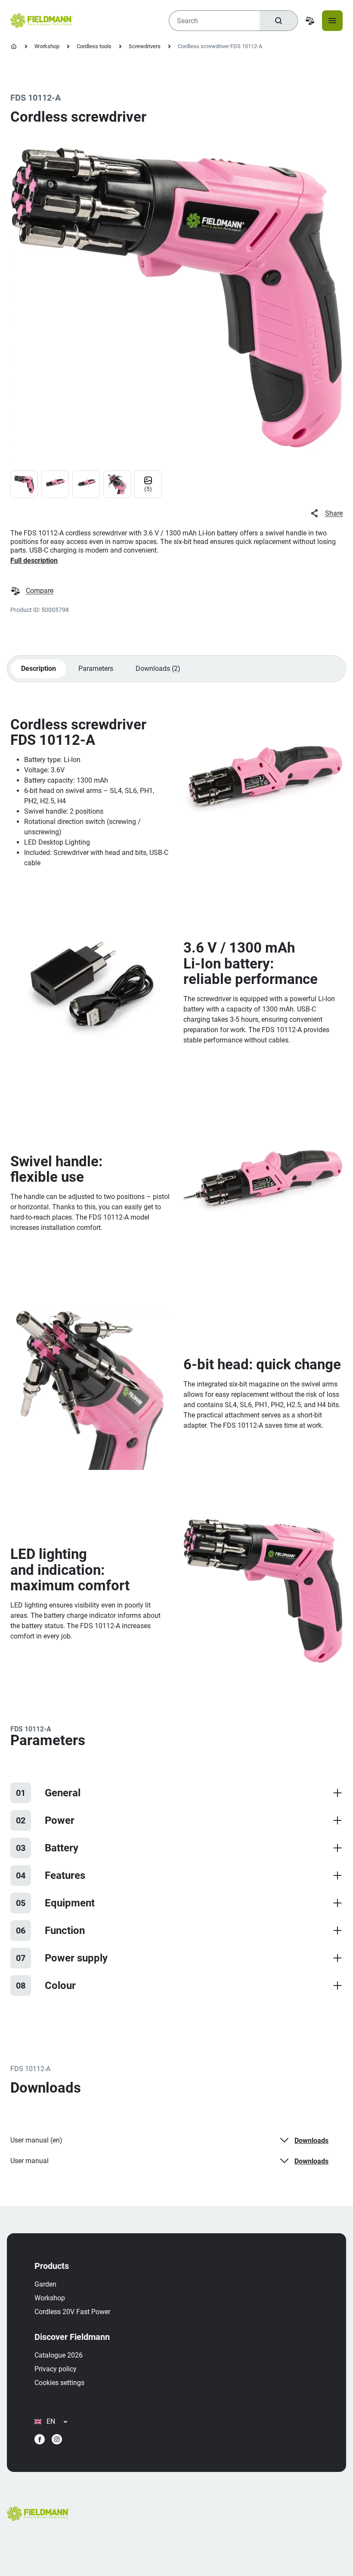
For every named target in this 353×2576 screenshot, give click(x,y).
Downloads (311, 2141)
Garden (45, 2284)
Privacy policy (56, 2369)
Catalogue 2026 (59, 2355)
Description (39, 669)
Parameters (96, 669)
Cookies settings (59, 2383)
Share (334, 513)
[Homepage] (14, 46)
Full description (34, 561)
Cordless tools (94, 46)
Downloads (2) (158, 669)
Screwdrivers (145, 46)
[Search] (279, 21)
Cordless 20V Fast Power (72, 2312)
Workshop (47, 46)
